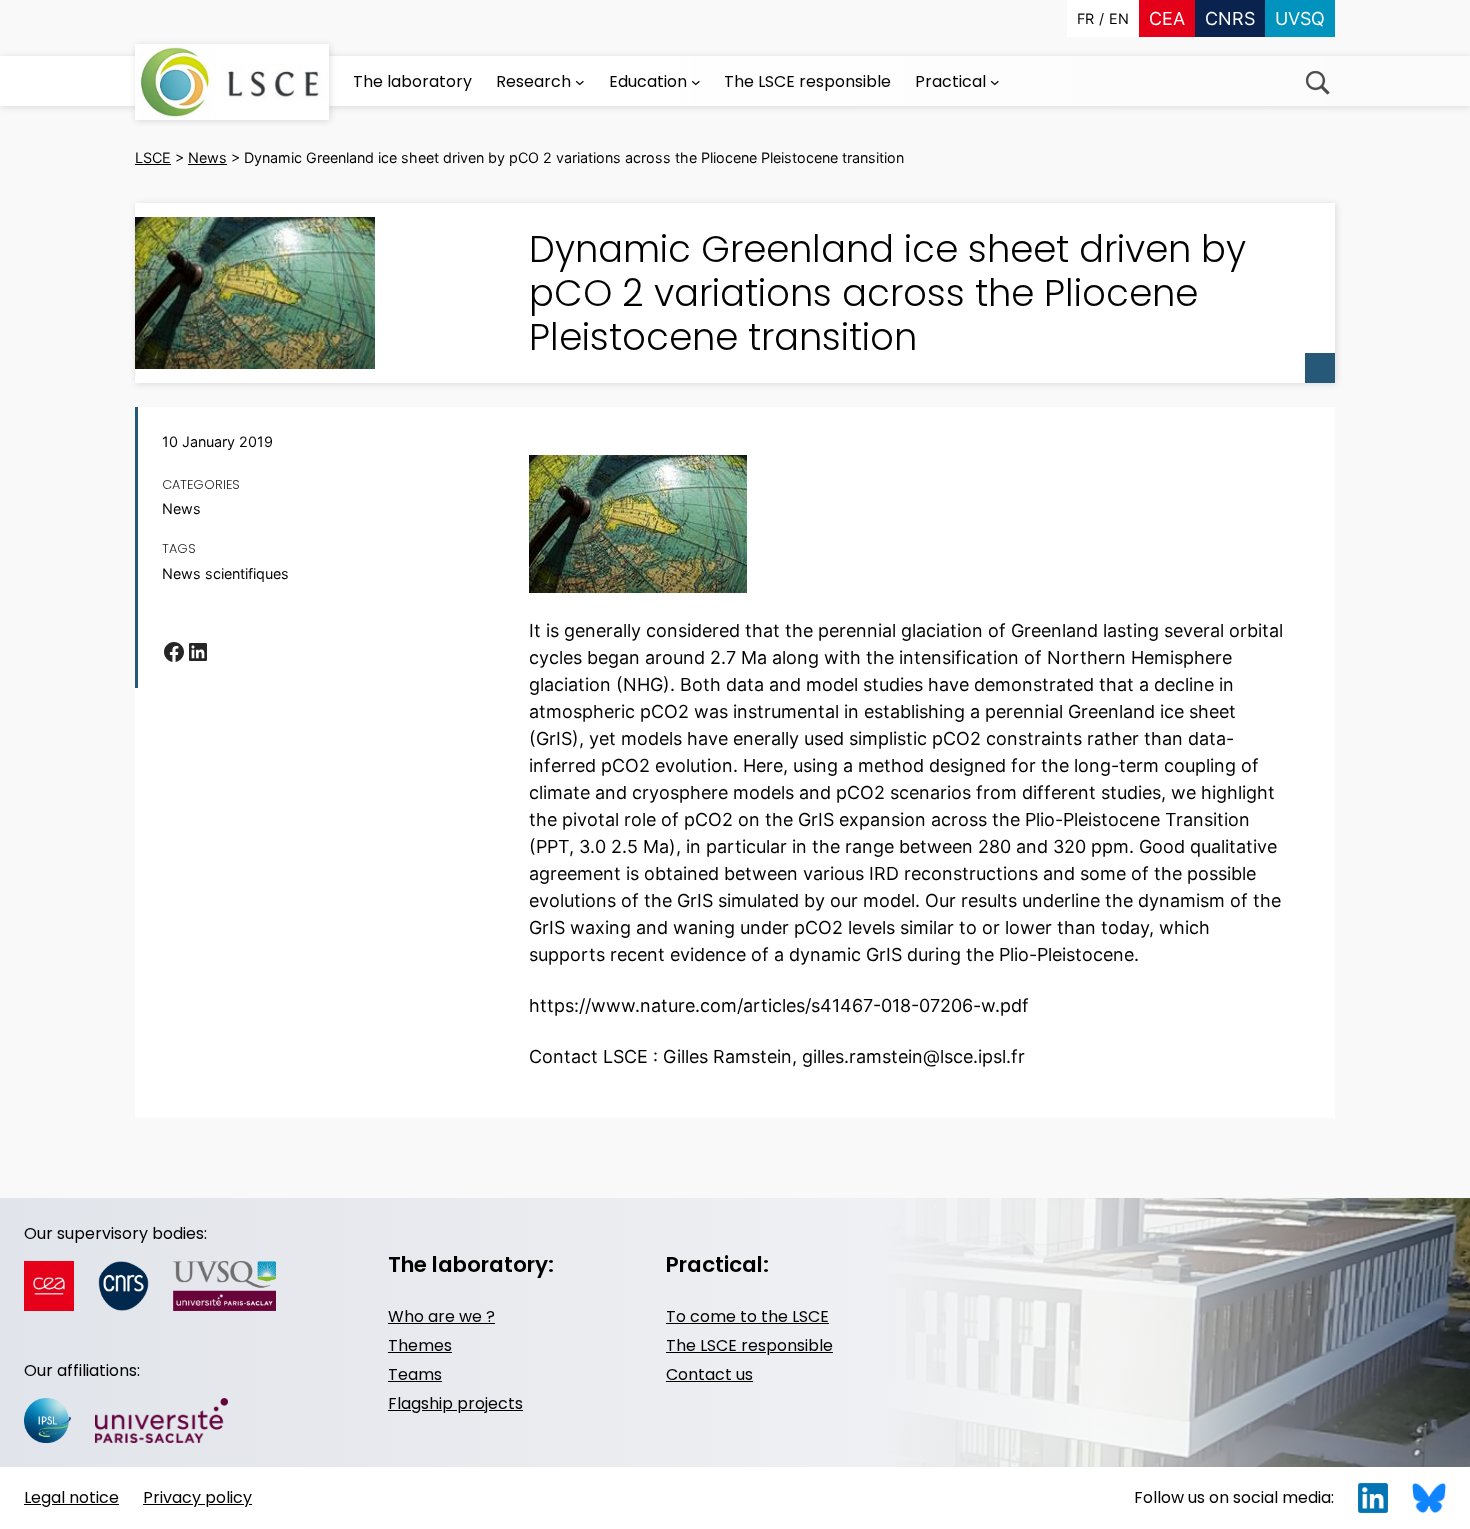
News (181, 508)
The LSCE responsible (749, 1345)
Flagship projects (455, 1403)
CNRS (1230, 18)
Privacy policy (197, 1497)
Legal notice (71, 1497)
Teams (415, 1374)
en (1119, 18)
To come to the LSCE (747, 1316)
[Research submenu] (580, 82)
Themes (420, 1345)
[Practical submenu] (995, 82)
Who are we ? (441, 1316)
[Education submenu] (696, 82)
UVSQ (1300, 18)
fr (1085, 18)
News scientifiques (225, 573)
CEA (1167, 18)
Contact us (709, 1374)
